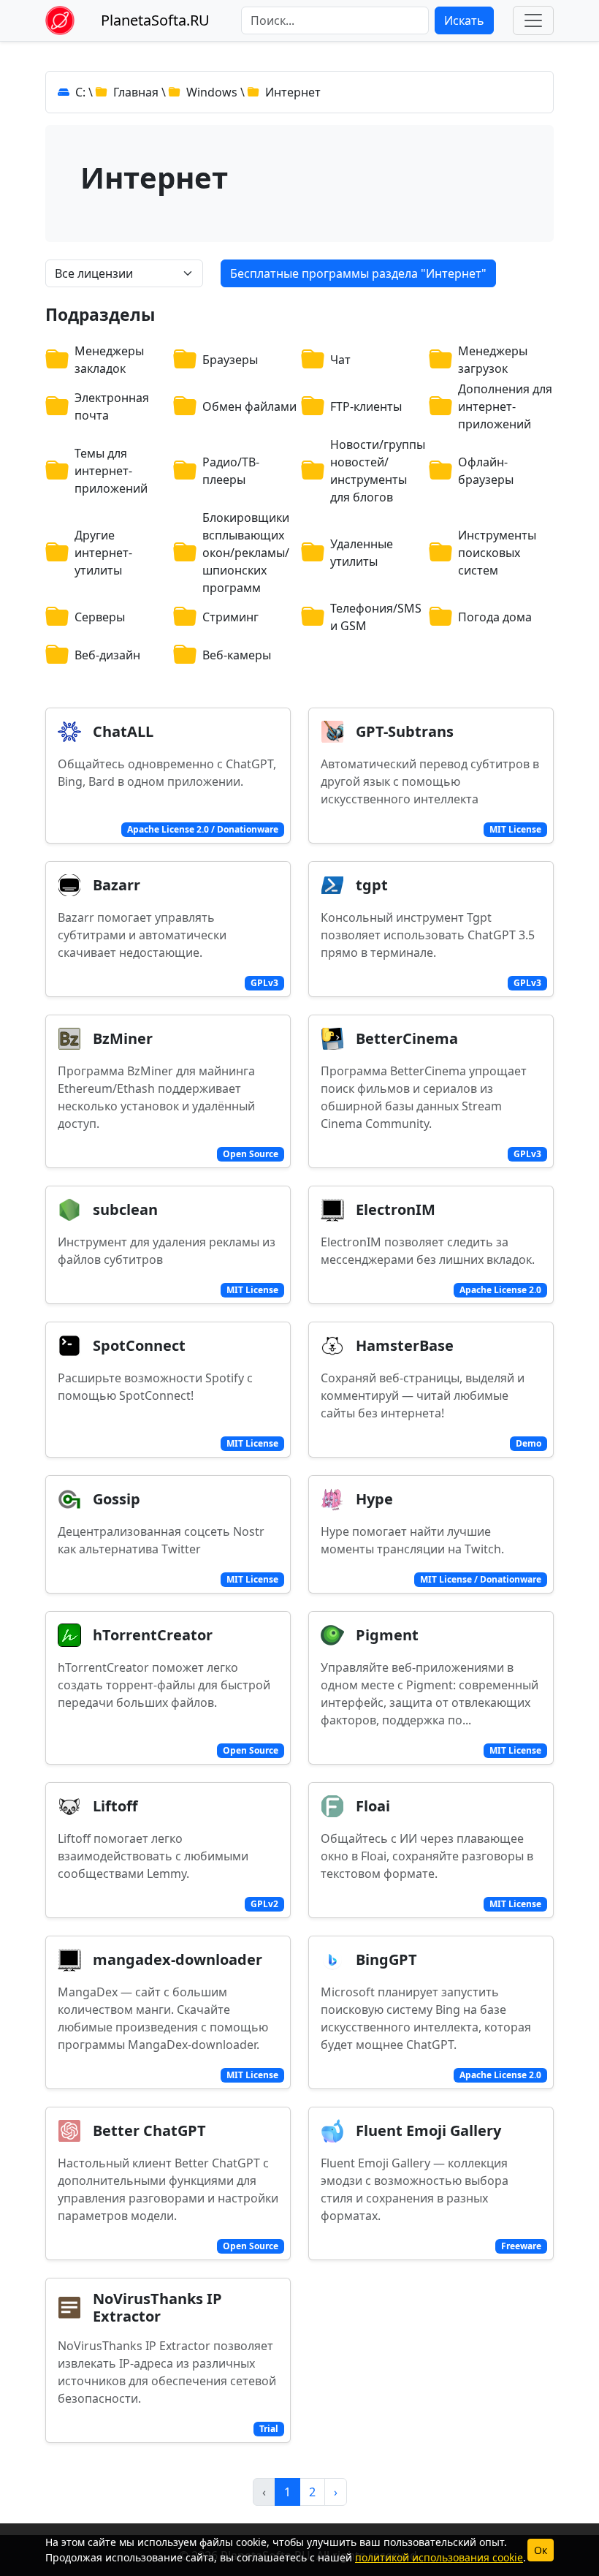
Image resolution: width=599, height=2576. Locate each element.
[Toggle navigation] (533, 20)
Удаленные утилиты (362, 553)
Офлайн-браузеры (486, 471)
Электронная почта (112, 406)
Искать (464, 20)
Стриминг (230, 617)
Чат (340, 360)
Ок (541, 2550)
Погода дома (495, 617)
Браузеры (230, 360)
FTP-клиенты (366, 406)
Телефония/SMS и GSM (376, 617)
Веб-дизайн (107, 655)
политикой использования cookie (439, 2557)
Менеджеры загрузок (493, 360)
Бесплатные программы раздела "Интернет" (358, 273)
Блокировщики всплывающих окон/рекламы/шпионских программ (246, 553)
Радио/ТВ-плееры (231, 471)
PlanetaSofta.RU (155, 20)
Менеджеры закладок (109, 360)
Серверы (100, 617)
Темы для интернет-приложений (111, 471)
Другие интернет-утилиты (103, 553)
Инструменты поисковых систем (497, 553)
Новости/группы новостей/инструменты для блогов (378, 471)
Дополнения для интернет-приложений (505, 406)
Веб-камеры (237, 655)
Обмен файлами (249, 406)
